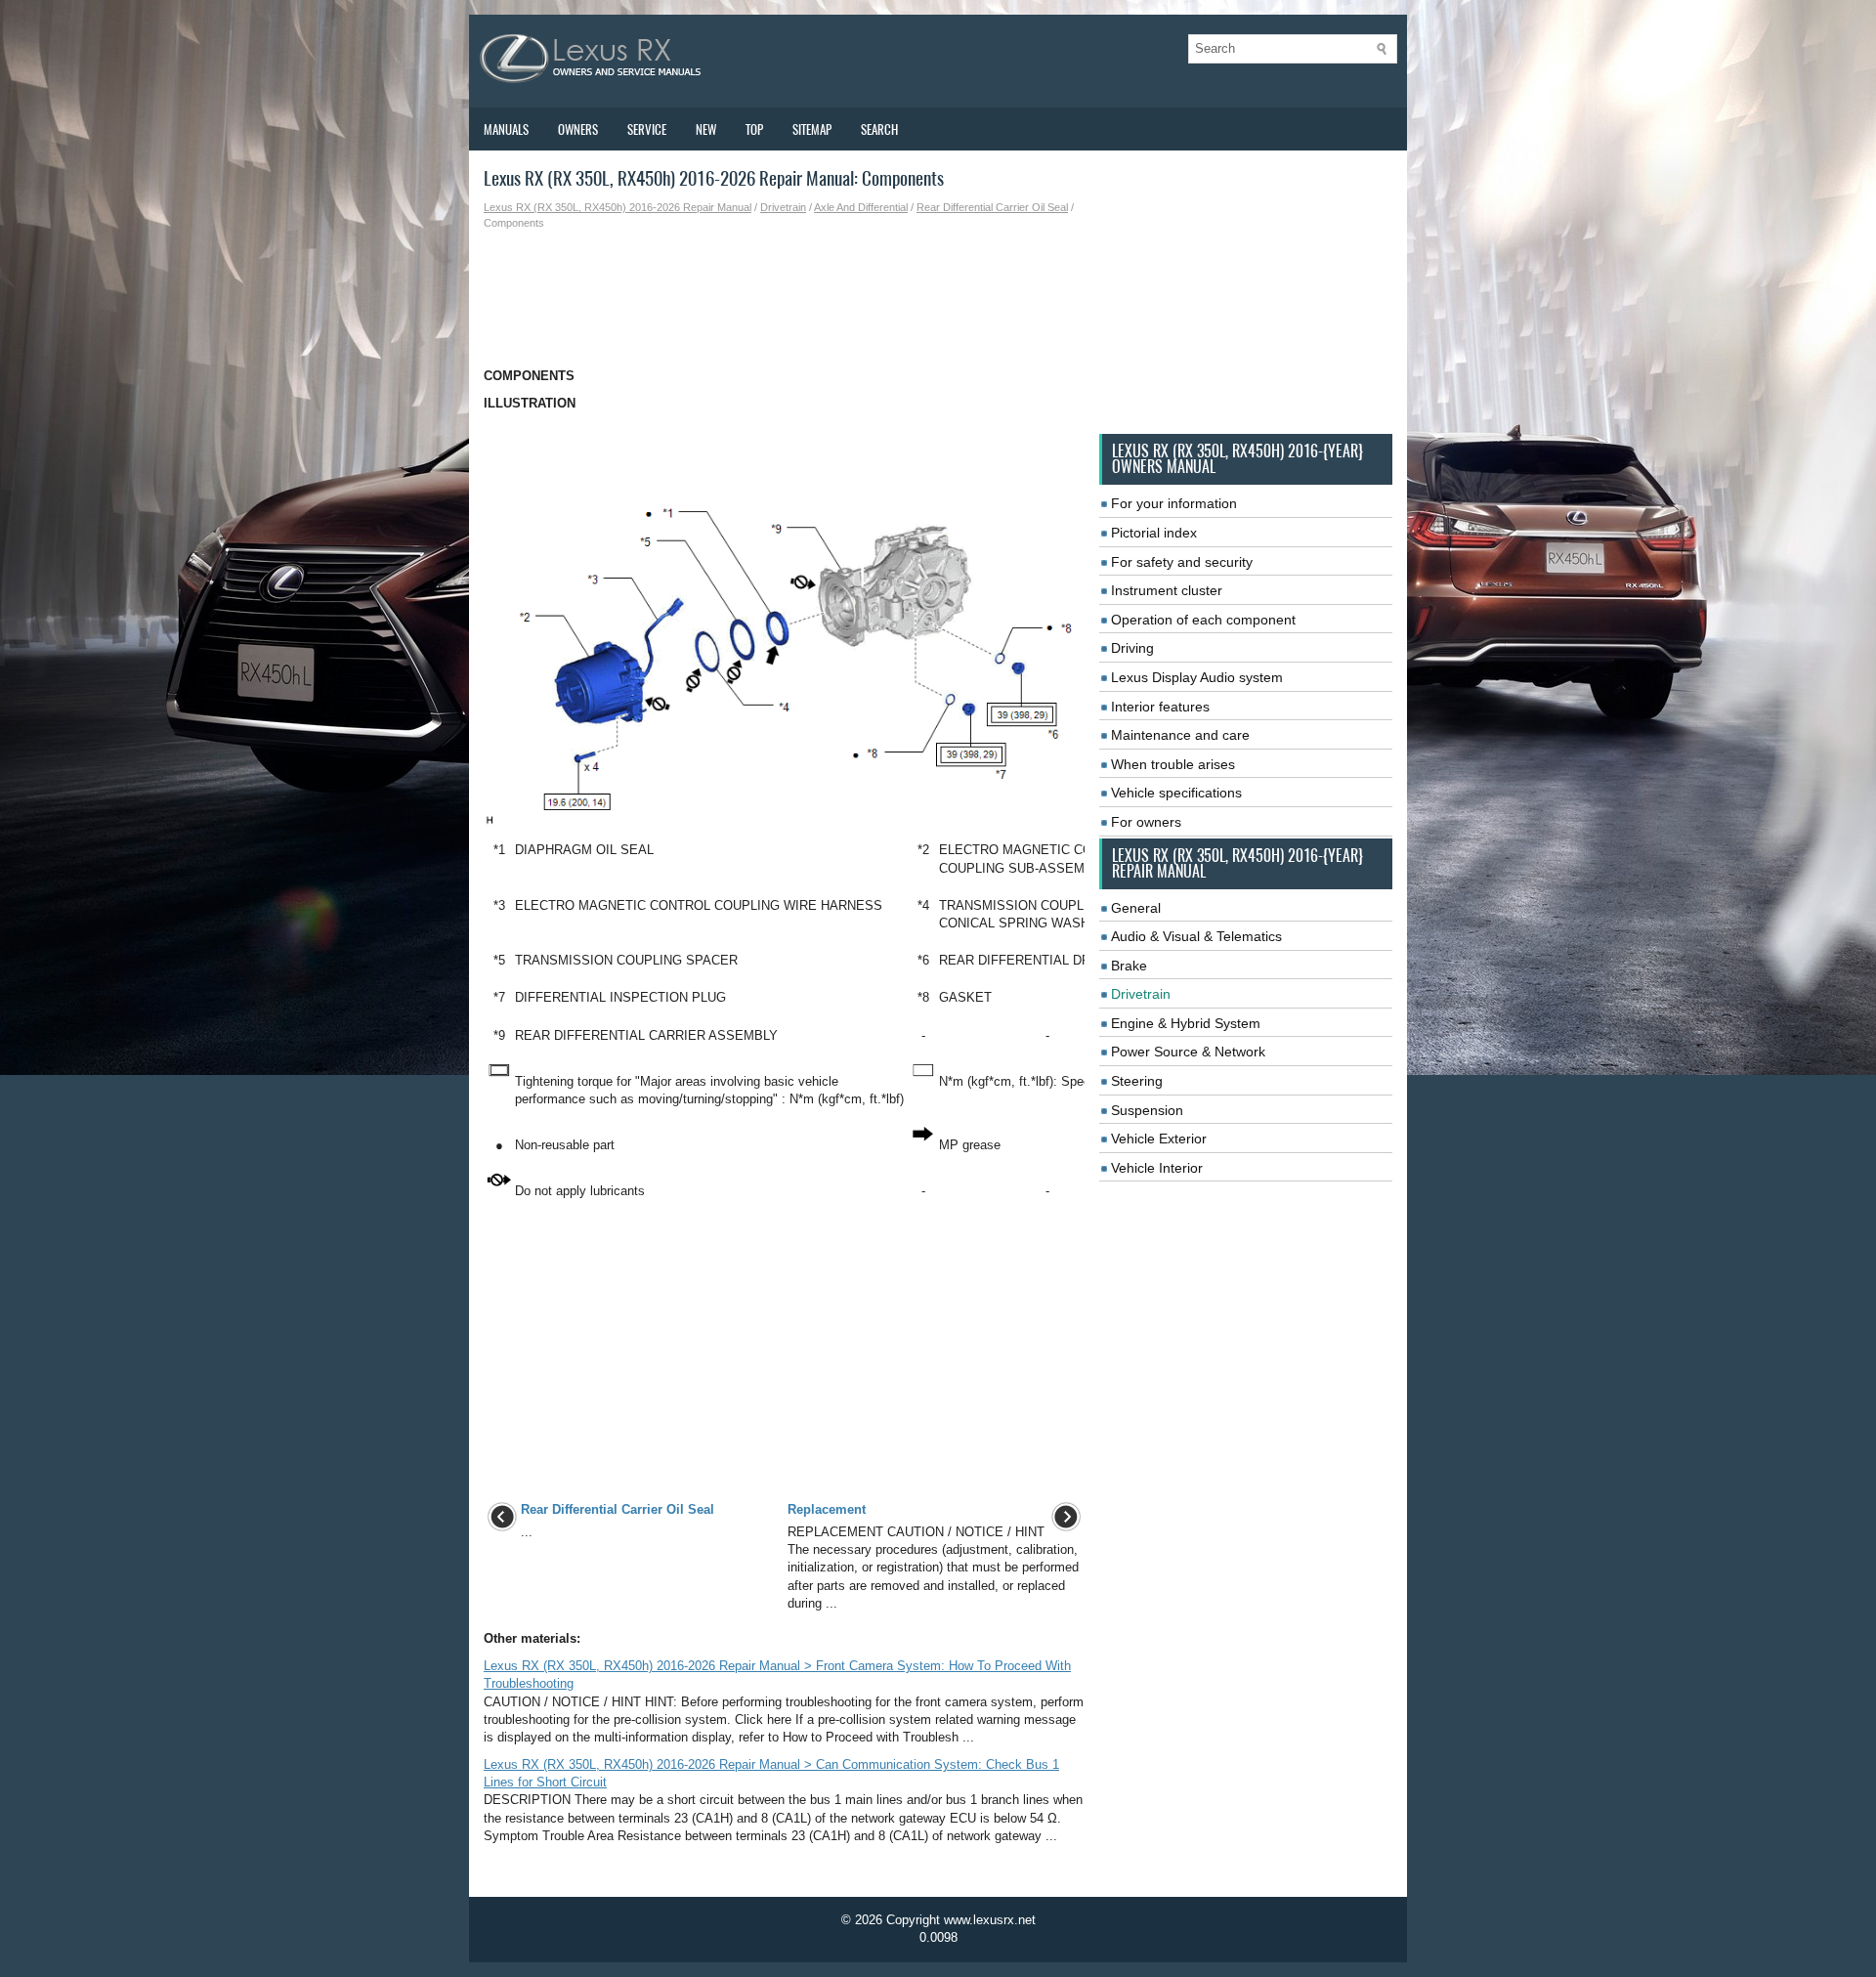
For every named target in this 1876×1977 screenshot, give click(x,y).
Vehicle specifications (1176, 793)
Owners (578, 129)
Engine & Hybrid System (1186, 1023)
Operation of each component (1203, 620)
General (1136, 908)
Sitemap (812, 129)
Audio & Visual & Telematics (1196, 936)
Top (754, 129)
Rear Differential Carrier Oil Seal (992, 207)
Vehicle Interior (1157, 1168)
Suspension (1147, 1110)
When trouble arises (1173, 764)
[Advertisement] (784, 299)
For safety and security (1182, 562)
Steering (1137, 1081)
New (706, 129)
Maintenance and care (1180, 735)
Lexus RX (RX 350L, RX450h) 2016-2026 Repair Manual (618, 207)
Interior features (1160, 707)
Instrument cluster (1167, 590)
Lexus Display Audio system (1197, 677)
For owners (1146, 822)
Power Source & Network (1188, 1052)
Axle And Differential (861, 207)
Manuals (506, 129)
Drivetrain (783, 207)
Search (879, 129)
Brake (1129, 966)
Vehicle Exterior (1159, 1139)
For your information (1174, 503)
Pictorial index (1154, 533)
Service (647, 129)
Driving (1132, 648)
